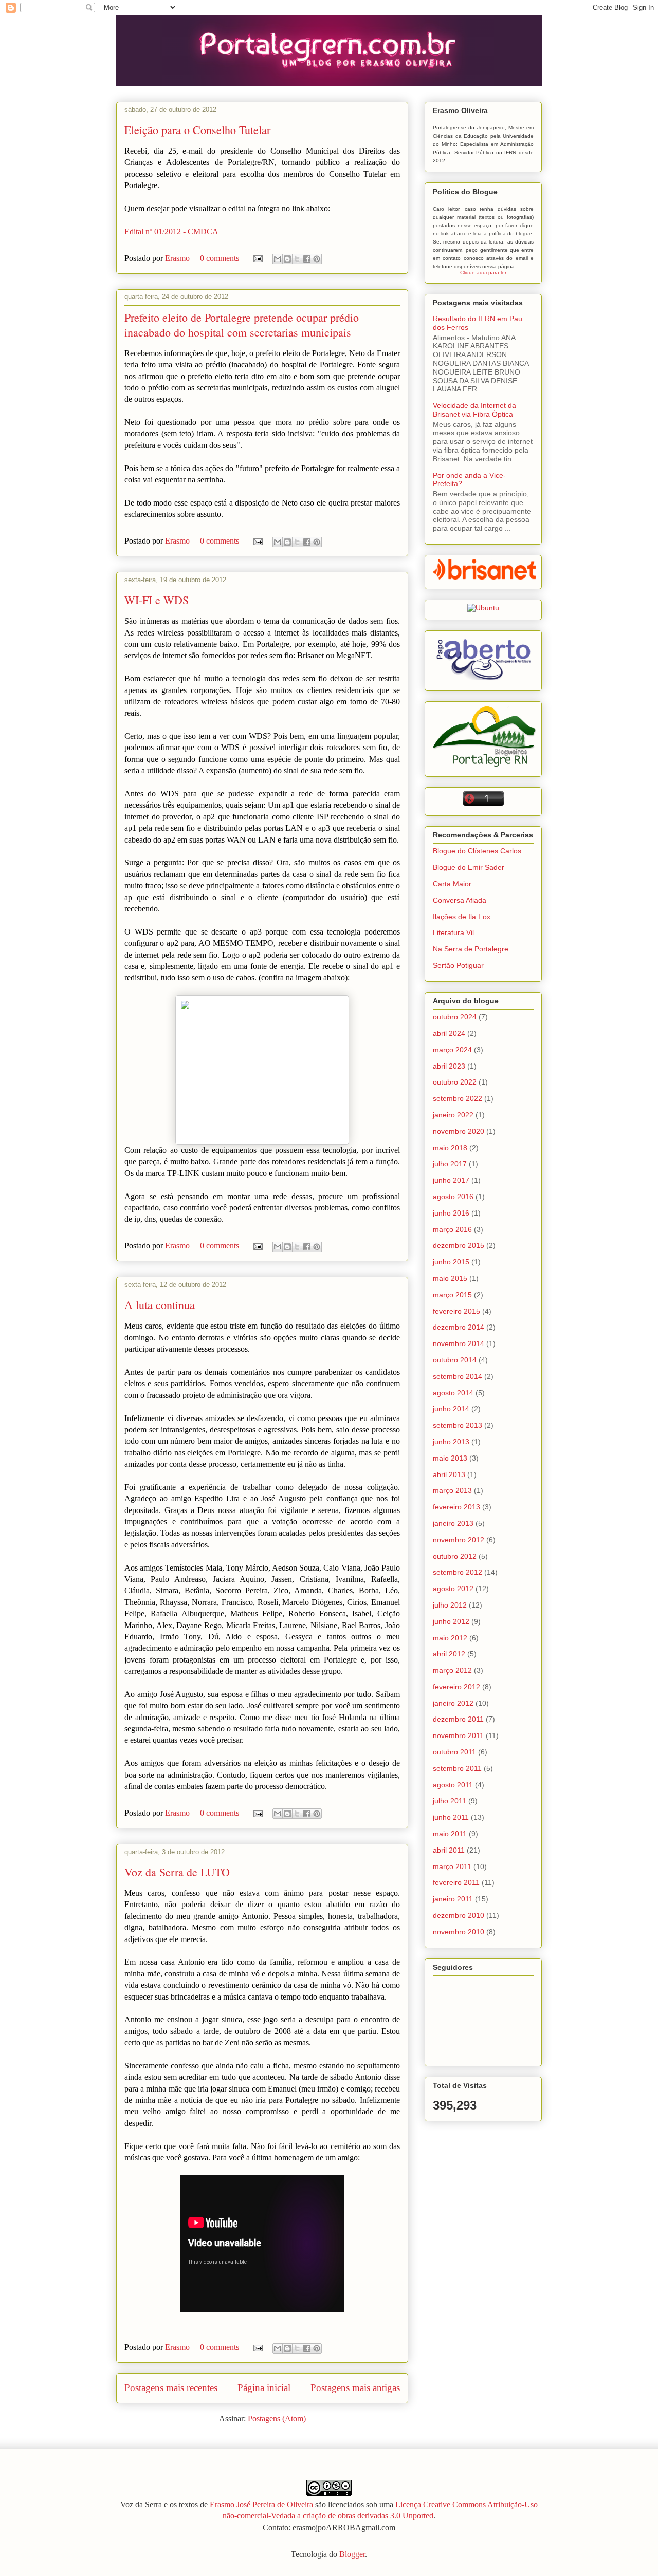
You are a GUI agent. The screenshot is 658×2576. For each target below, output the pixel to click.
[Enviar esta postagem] (257, 258)
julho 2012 (450, 1605)
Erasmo (178, 258)
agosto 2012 (453, 1589)
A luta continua (160, 1305)
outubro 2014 (455, 1360)
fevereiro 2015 (456, 1311)
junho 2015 (451, 1262)
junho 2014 (451, 1409)
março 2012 (452, 1670)
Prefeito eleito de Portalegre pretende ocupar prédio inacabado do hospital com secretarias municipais (242, 325)
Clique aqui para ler (483, 273)
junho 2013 (451, 1442)
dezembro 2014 (459, 1327)
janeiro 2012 (453, 1703)
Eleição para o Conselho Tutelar (197, 130)
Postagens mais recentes (171, 2388)
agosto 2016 (453, 1197)
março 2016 (452, 1229)
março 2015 (452, 1295)
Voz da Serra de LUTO (177, 1872)
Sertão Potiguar (458, 965)
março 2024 (452, 1050)
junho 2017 (451, 1180)
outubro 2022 (455, 1082)
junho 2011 (451, 1817)
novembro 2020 (459, 1131)
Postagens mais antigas (355, 2388)
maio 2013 (450, 1458)
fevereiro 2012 (456, 1687)
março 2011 (452, 1866)
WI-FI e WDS (157, 600)
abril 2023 (449, 1066)
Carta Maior (452, 884)
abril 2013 (449, 1474)
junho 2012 (451, 1621)
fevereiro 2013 (456, 1507)
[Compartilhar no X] (297, 259)
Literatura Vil (453, 932)
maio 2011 (450, 1834)
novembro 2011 (458, 1735)
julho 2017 (450, 1164)
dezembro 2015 (459, 1245)
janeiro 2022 (453, 1115)
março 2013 (452, 1490)
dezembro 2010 (459, 1915)
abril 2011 (449, 1850)
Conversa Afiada (460, 900)
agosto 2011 (453, 1785)
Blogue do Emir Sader (469, 867)
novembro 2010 (459, 1932)
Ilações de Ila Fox (462, 917)
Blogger (352, 2554)
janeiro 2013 (453, 1523)
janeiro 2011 (453, 1899)
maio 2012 (450, 1638)
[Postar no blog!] (287, 259)
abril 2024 (449, 1033)
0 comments (220, 258)
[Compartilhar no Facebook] (307, 259)
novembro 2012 (459, 1540)
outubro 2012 (455, 1556)
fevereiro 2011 (456, 1882)
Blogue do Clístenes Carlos (477, 851)
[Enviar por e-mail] (278, 259)
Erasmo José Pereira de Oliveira (261, 2504)
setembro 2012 (458, 1572)
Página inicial (264, 2388)
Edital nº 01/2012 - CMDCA (171, 231)
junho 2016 (451, 1213)
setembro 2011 (457, 1768)
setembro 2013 (458, 1425)
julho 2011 (450, 1801)
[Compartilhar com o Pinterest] (317, 259)
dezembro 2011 (458, 1719)
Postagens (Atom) (277, 2419)
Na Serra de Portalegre (471, 949)
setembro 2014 (458, 1376)
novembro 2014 (459, 1343)
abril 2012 (449, 1654)
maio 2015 (450, 1278)
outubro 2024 (455, 1017)
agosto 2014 (453, 1393)
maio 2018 (450, 1148)
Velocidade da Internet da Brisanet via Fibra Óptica (474, 410)
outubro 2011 (454, 1752)
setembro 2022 (458, 1098)
